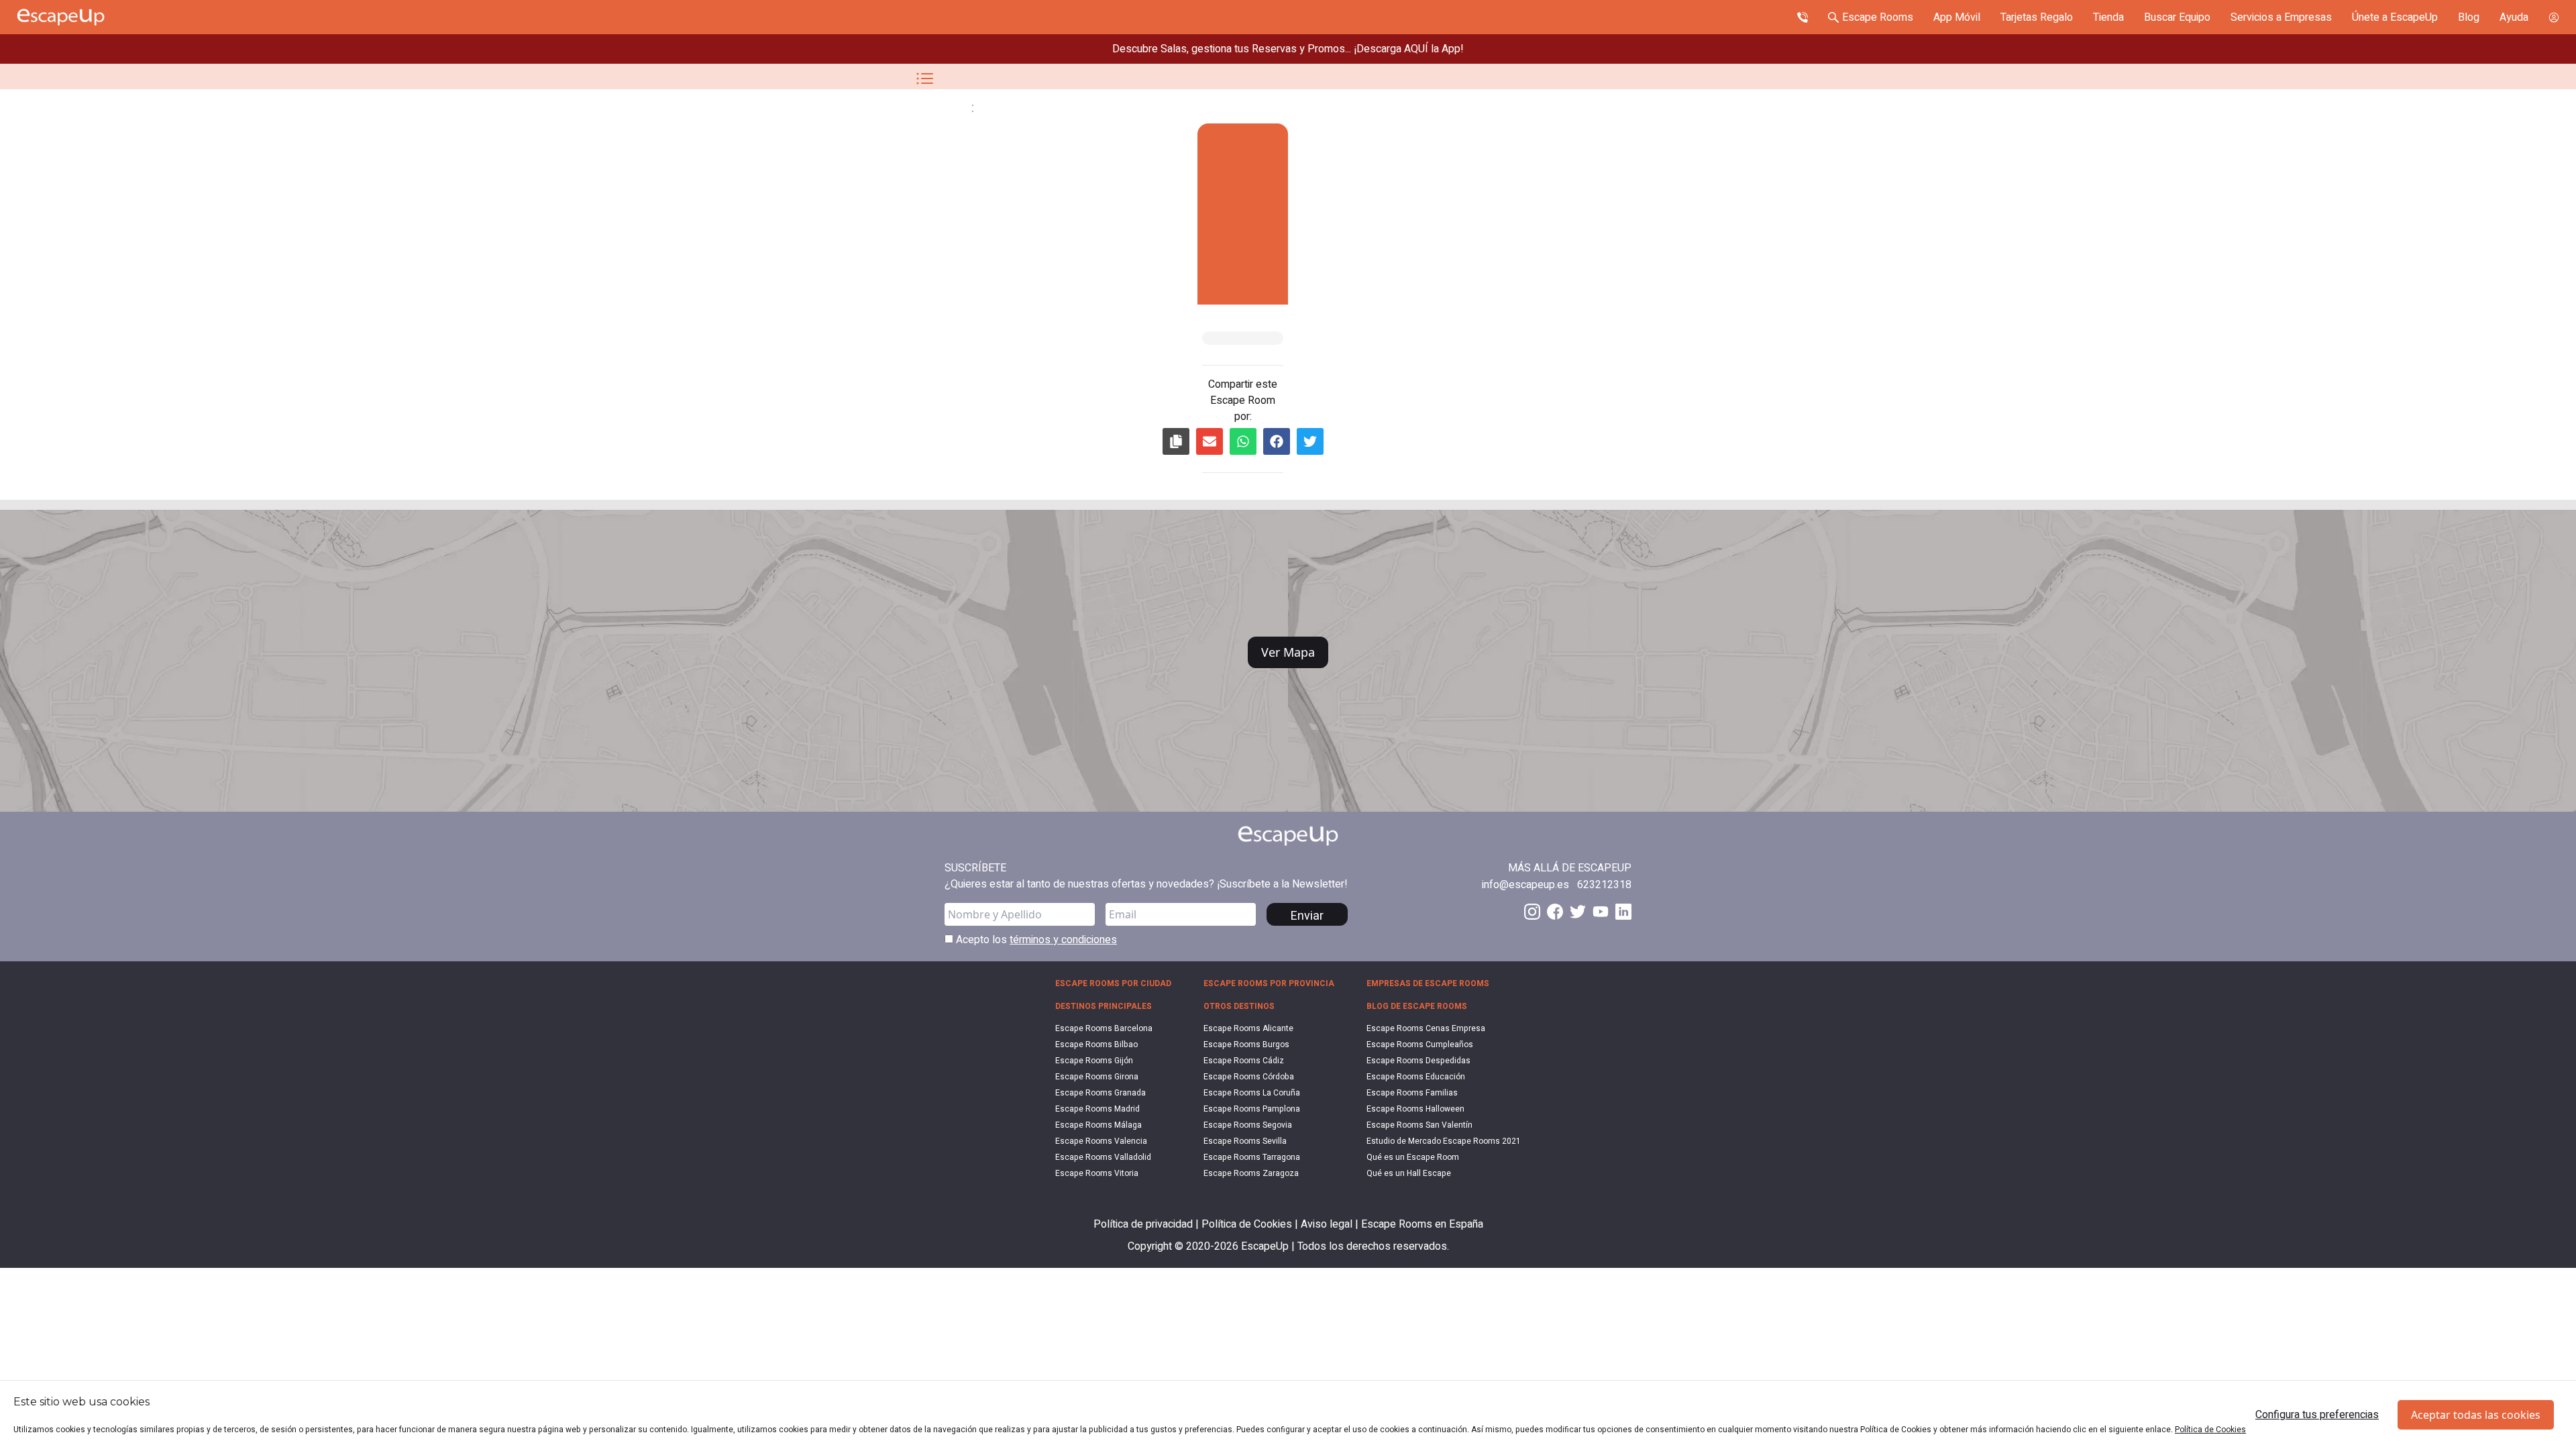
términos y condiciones (1063, 940)
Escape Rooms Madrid (1097, 1109)
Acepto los (1035, 940)
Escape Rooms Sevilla (1245, 1141)
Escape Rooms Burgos (1246, 1044)
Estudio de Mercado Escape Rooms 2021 (1444, 1141)
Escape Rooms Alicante (1248, 1028)
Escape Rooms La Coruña (1252, 1093)
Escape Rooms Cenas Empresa (1426, 1028)
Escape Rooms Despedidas (1418, 1061)
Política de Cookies (2210, 1430)
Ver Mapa (1288, 652)
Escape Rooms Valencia (1101, 1141)
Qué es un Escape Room (1413, 1157)
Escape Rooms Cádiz (1244, 1061)
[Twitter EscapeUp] (1578, 912)
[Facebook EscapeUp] (1555, 912)
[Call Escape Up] (1803, 17)
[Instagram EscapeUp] (1532, 912)
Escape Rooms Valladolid (1103, 1157)
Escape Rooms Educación (1416, 1077)
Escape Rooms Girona (1097, 1077)
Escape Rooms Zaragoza (1251, 1173)
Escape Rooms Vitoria (1097, 1173)
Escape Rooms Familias (1412, 1093)
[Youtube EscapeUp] (1601, 912)
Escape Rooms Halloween (1415, 1109)
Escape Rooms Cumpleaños (1420, 1044)
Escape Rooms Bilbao (1096, 1044)
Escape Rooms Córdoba (1249, 1077)
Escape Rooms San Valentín (1419, 1125)
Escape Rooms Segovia (1248, 1125)
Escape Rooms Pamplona (1252, 1109)
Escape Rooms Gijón (1094, 1061)
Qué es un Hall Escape (1409, 1173)
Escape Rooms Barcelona (1104, 1028)
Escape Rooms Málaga (1098, 1125)
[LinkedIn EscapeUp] (1623, 912)
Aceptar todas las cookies (2476, 1415)
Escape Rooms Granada (1101, 1093)
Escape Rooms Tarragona (1252, 1157)
